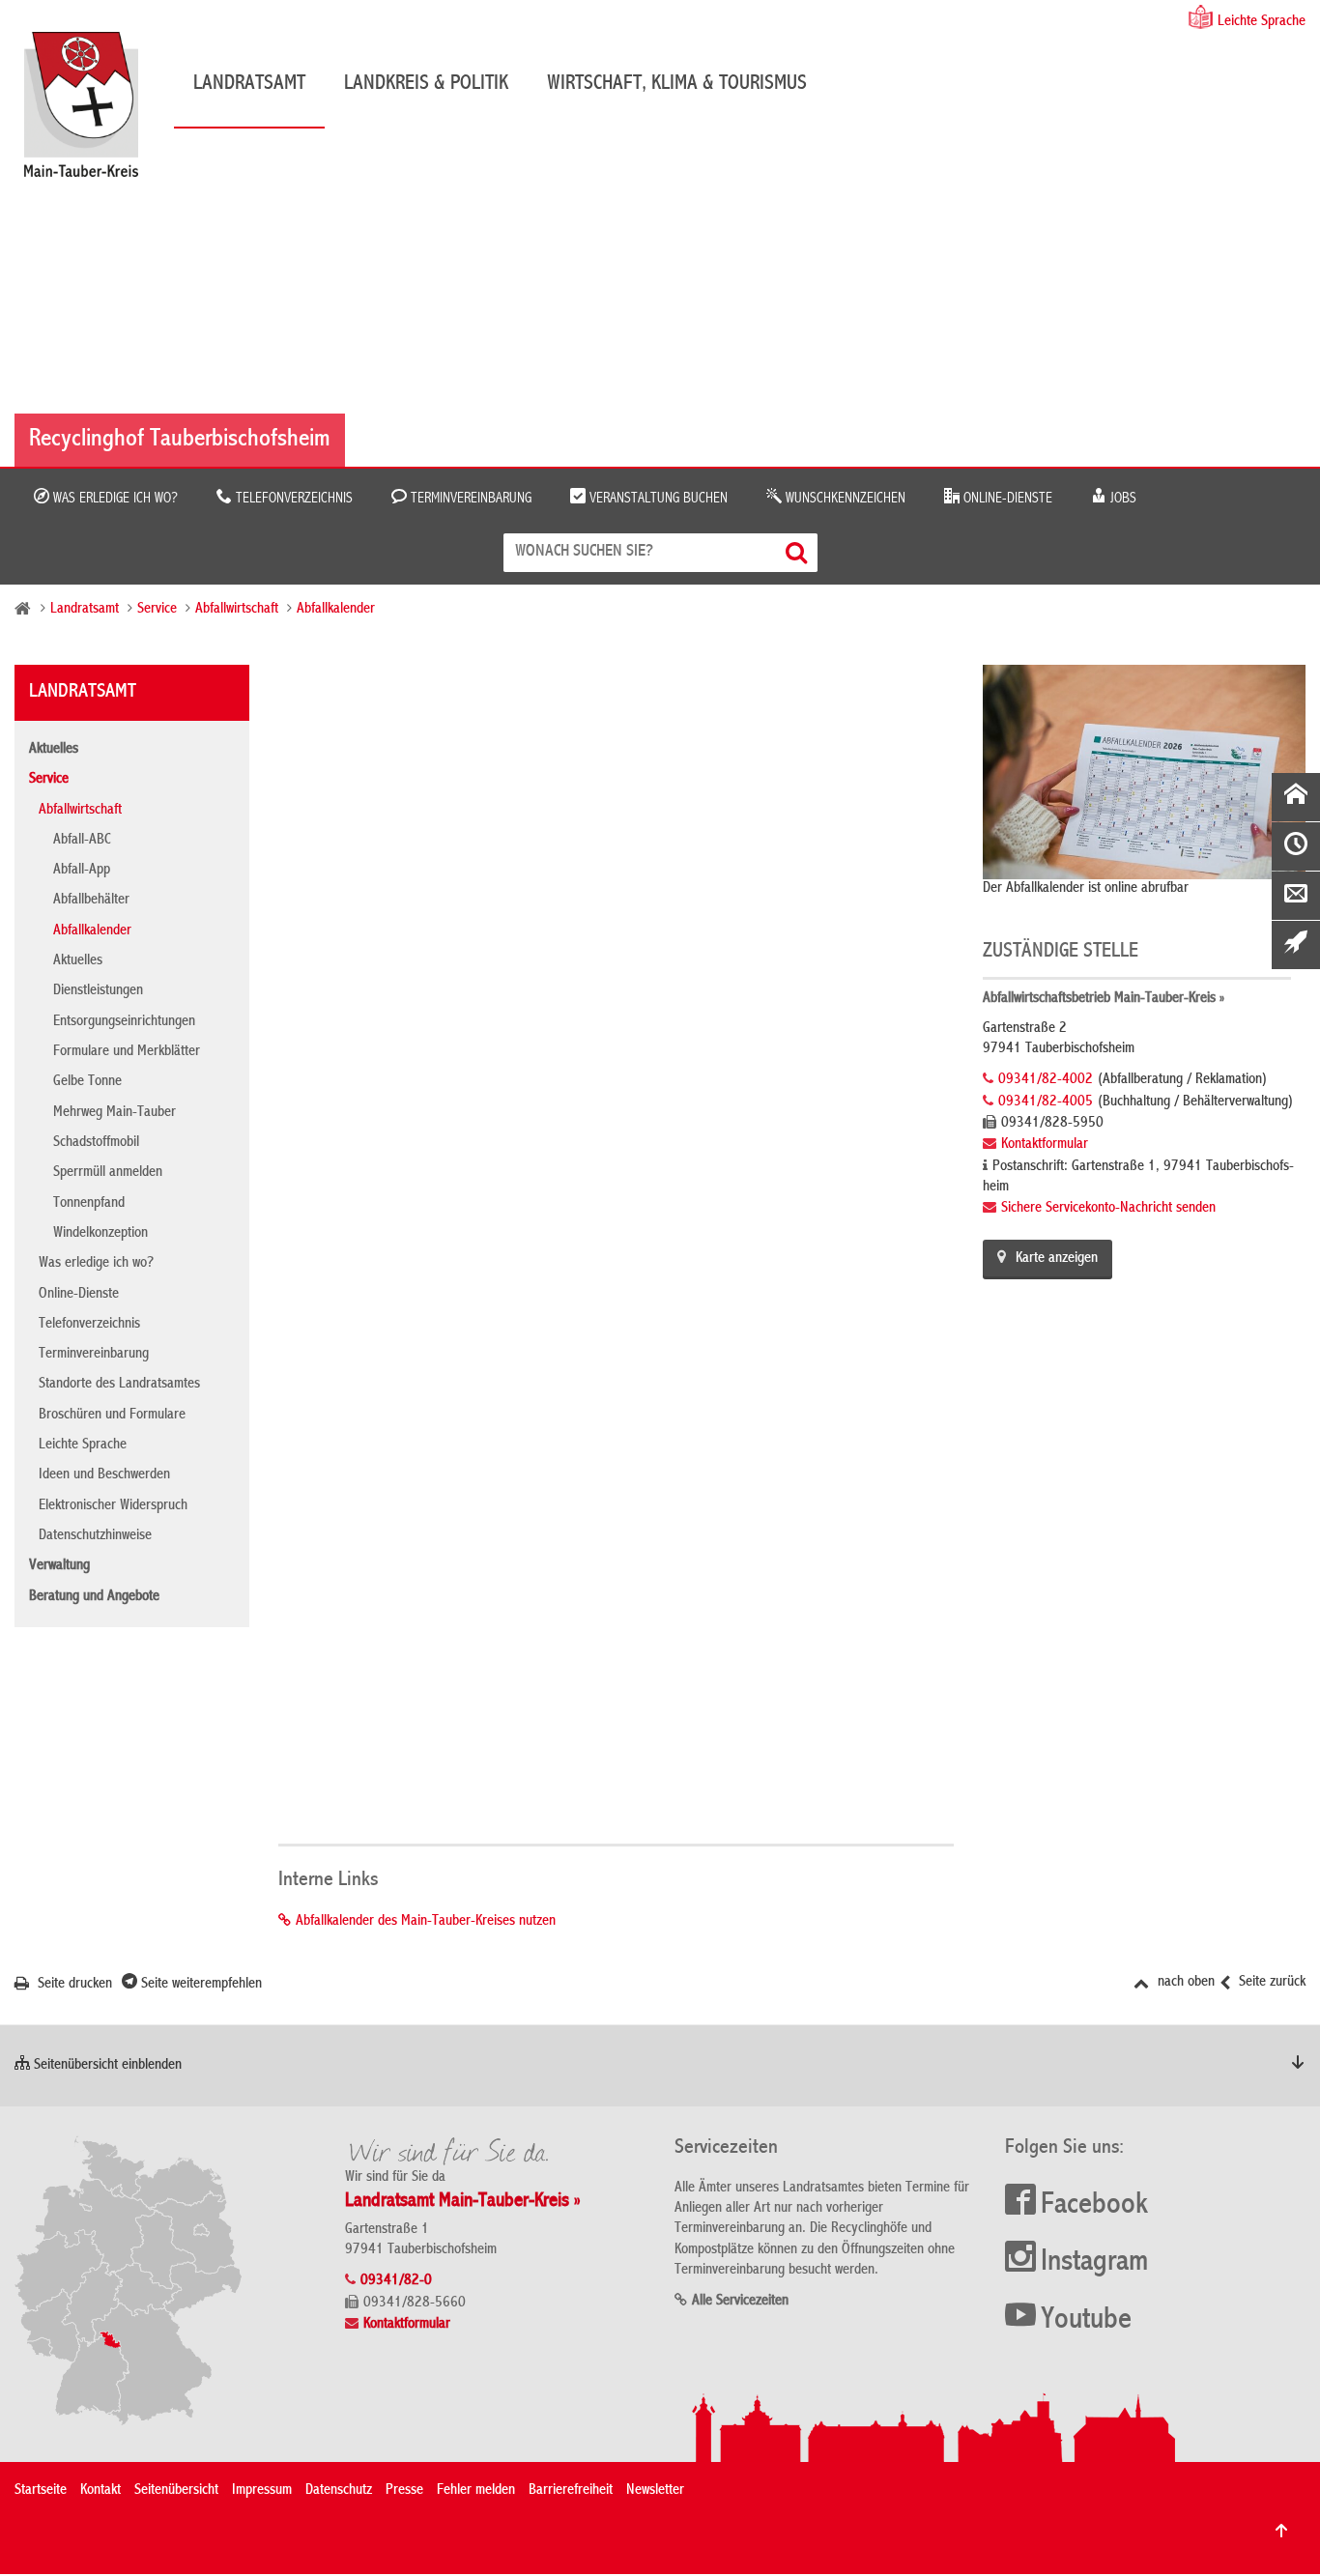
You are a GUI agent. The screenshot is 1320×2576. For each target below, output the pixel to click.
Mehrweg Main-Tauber (115, 1113)
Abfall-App (82, 871)
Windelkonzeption (100, 1234)
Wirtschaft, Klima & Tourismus (677, 84)
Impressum (262, 2491)
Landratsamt (249, 84)
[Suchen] (799, 552)
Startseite (41, 2491)
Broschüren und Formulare (112, 1416)
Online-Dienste (1006, 499)
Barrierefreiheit (571, 2491)
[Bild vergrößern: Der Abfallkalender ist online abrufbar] (1144, 772)
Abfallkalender (336, 610)
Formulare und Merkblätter (127, 1052)
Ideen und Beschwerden (104, 1475)
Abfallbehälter (91, 901)
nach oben (1184, 1983)
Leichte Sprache (1262, 22)
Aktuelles (54, 750)
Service (157, 610)
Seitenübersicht (176, 2491)
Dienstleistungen (98, 991)
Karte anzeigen (1057, 1259)
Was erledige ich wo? (114, 499)
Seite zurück (1270, 1983)
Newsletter (655, 2491)
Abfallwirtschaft (237, 610)
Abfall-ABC (82, 841)
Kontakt (100, 2491)
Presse (404, 2491)
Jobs (1121, 499)
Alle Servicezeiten (740, 2302)
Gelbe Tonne (87, 1082)
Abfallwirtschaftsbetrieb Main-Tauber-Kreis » (1104, 999)
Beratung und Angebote (94, 1597)
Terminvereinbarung (469, 499)
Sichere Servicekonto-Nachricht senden (1108, 1209)
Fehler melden (476, 2491)
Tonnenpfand (89, 1204)
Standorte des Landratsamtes (119, 1385)
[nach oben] (1281, 2531)
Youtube (1086, 2321)
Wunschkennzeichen (844, 499)
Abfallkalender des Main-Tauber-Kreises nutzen (426, 1922)
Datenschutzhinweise (95, 1536)
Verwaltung (59, 1566)
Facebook (1094, 2206)
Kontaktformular (1045, 1145)
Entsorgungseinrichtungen (124, 1022)
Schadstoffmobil (96, 1143)
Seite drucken (73, 1985)
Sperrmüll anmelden (108, 1173)
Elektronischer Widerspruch (113, 1506)
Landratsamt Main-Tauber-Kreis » (463, 2202)
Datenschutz (339, 2491)
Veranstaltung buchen (657, 499)
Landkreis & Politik (426, 84)
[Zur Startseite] (91, 112)
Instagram (1094, 2263)
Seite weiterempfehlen (200, 1985)
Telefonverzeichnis (292, 499)
